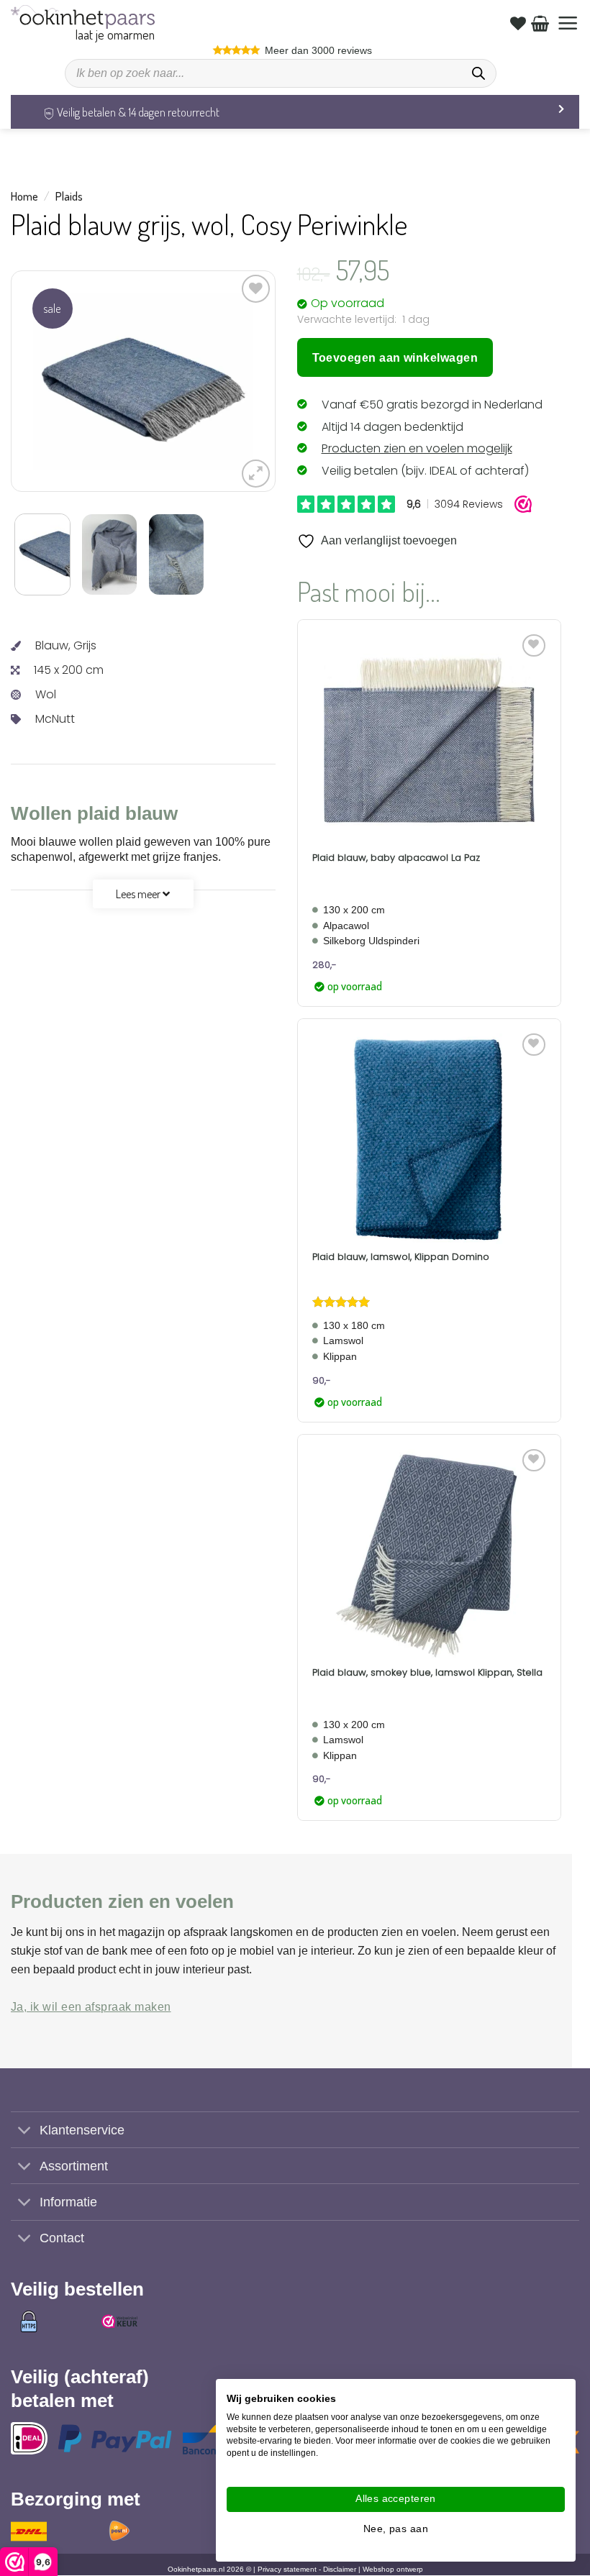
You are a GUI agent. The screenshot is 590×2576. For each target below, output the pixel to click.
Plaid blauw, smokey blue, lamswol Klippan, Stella (427, 1673)
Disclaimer (340, 2570)
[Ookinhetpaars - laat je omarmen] (83, 17)
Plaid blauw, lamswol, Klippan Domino (401, 1257)
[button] (568, 23)
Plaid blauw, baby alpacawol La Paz (396, 858)
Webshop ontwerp (393, 2570)
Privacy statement (287, 2570)
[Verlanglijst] (518, 23)
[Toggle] (25, 2131)
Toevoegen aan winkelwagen (395, 358)
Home (24, 196)
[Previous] (55, 382)
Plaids (69, 196)
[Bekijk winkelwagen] (540, 23)
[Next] (230, 382)
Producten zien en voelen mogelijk (417, 448)
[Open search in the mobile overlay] (281, 73)
